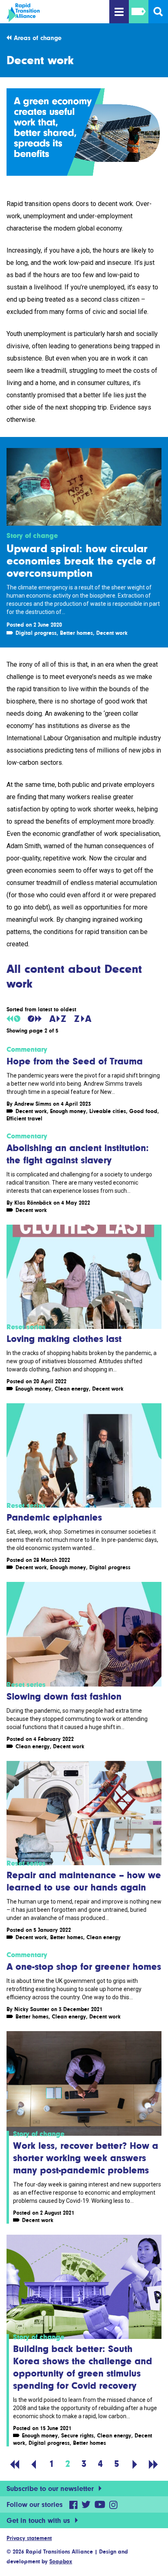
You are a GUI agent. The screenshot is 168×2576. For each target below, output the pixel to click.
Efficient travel (24, 1118)
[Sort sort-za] (83, 1019)
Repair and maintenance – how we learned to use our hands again (84, 1881)
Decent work (112, 633)
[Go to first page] (15, 2464)
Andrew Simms (33, 1104)
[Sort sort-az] (58, 1019)
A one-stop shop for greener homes (84, 1966)
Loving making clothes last (64, 1338)
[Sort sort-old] (13, 1019)
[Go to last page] (153, 2464)
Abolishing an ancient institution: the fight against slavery (78, 1154)
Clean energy (72, 1389)
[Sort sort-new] (35, 1019)
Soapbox (61, 2561)
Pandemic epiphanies (54, 1517)
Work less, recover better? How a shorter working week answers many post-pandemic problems (86, 2158)
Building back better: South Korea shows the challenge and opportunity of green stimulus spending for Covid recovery (83, 2367)
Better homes (76, 633)
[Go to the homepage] (49, 13)
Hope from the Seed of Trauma (75, 1061)
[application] (84, 132)
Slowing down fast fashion (64, 1696)
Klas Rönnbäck (33, 1203)
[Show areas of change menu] (139, 12)
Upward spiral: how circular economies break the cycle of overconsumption (81, 560)
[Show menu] (119, 12)
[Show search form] (158, 12)
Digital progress (36, 633)
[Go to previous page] (33, 2464)
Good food (143, 1111)
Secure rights (77, 2435)
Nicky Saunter (32, 2009)
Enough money (68, 1111)
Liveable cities (108, 1111)
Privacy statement (29, 2538)
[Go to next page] (135, 2464)
